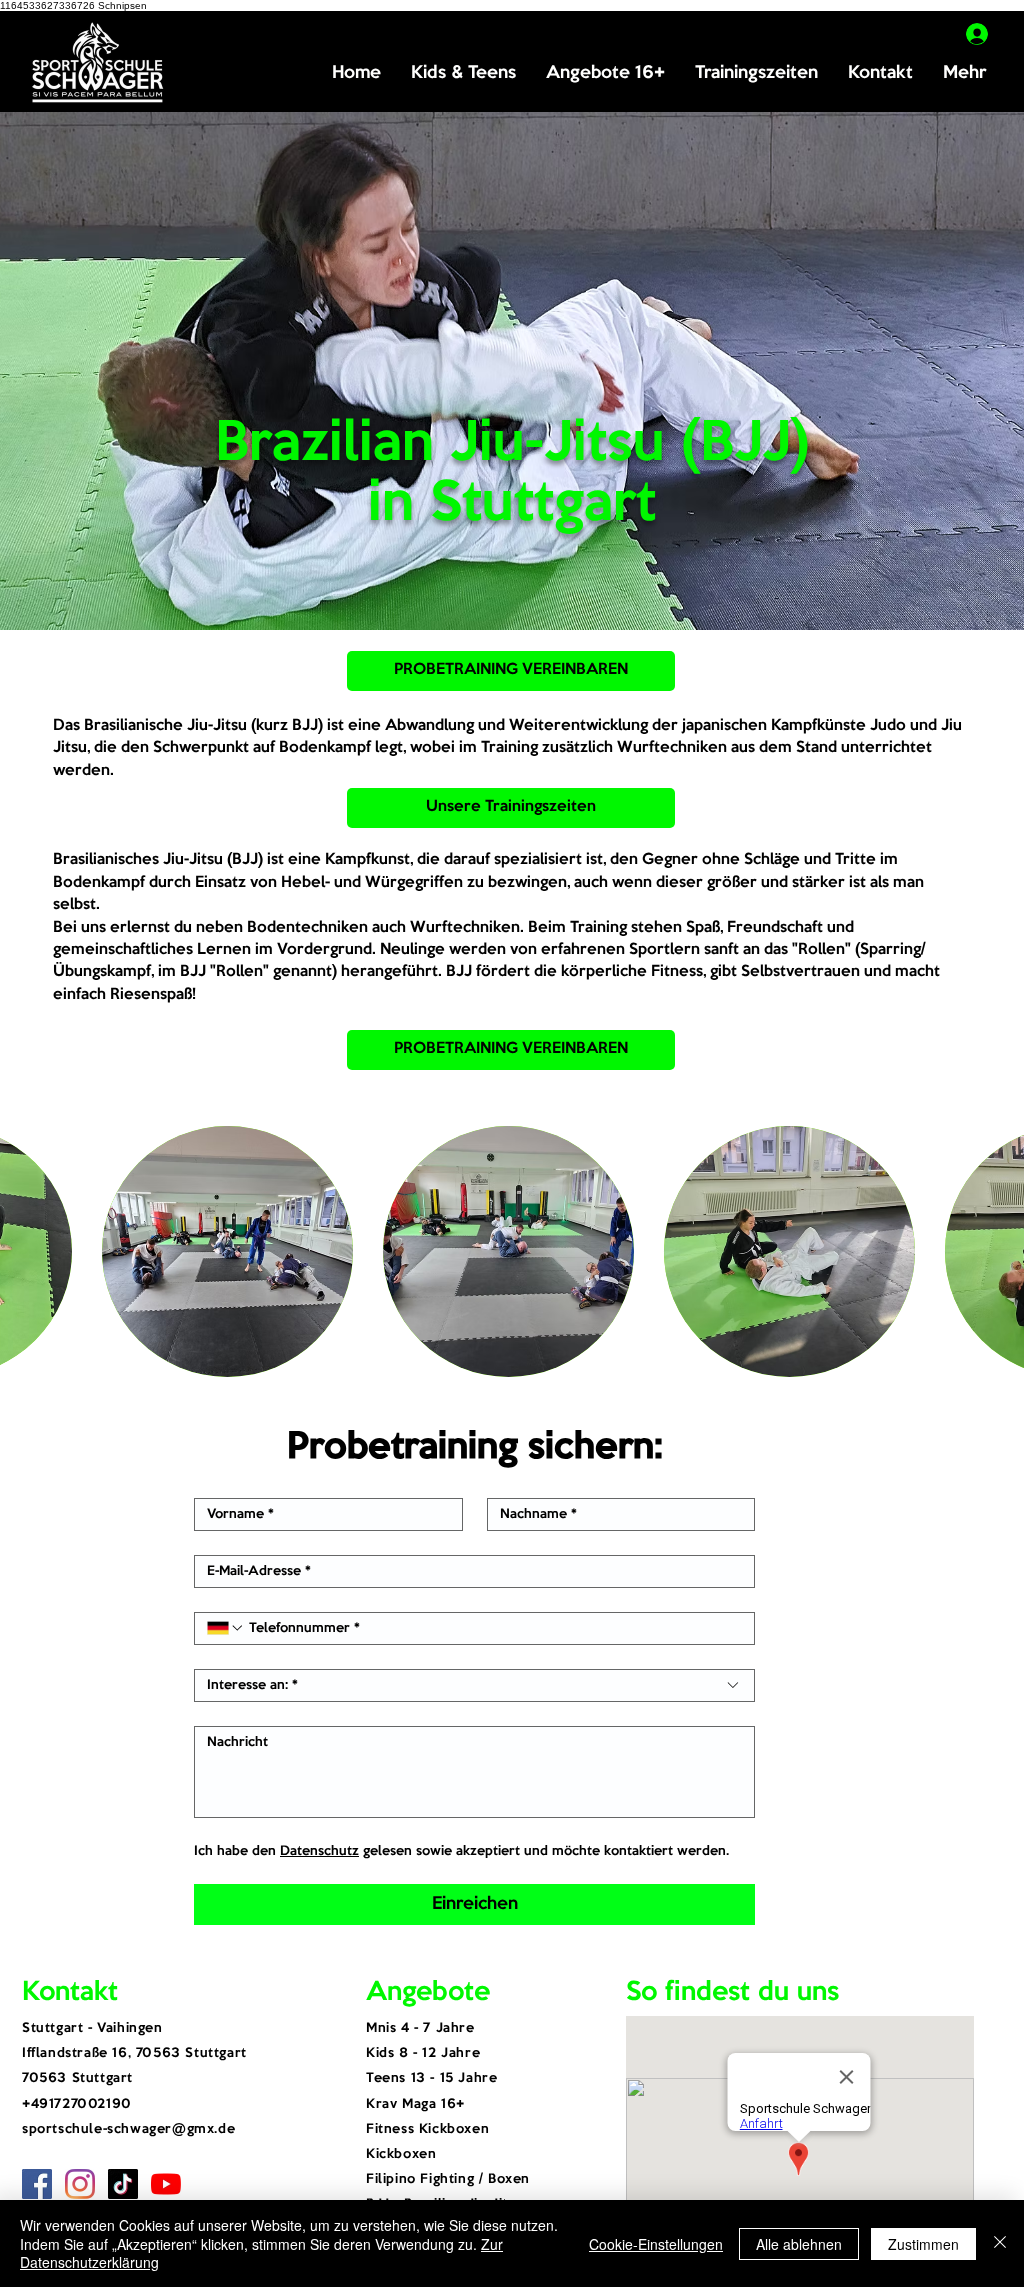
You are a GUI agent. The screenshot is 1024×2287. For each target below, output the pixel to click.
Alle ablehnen (799, 2244)
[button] (463, 73)
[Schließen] (1000, 2243)
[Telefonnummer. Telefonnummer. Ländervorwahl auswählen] (226, 1628)
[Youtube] (166, 2184)
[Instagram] (80, 2184)
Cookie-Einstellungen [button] (656, 2244)
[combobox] (474, 1685)
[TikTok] (123, 2184)
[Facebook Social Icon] (37, 2184)
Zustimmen (923, 2244)
